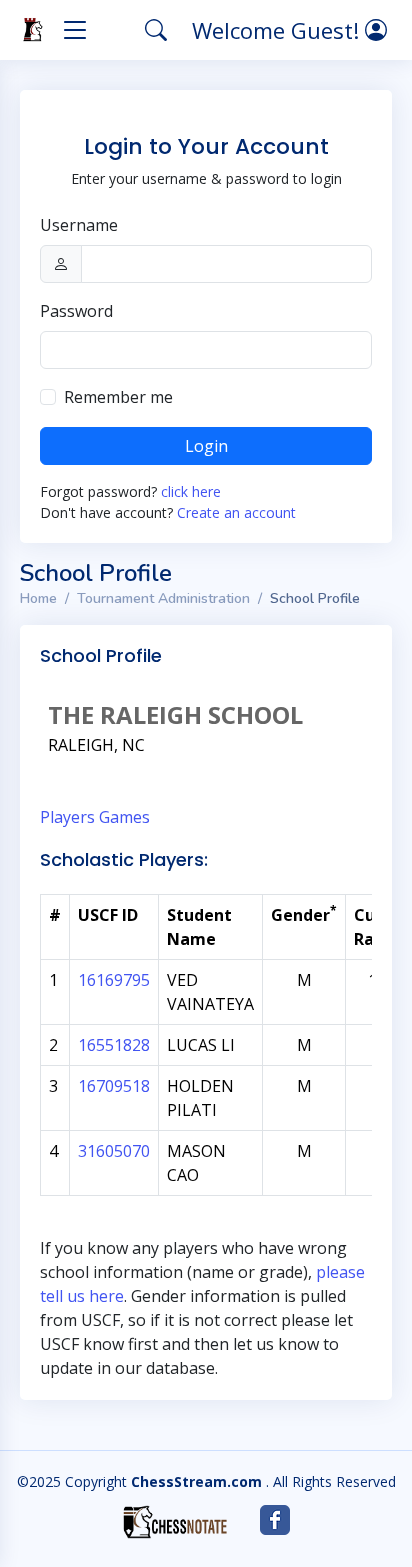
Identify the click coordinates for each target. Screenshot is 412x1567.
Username (79, 225)
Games (124, 817)
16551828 (114, 1045)
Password (76, 311)
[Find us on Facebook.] (275, 1520)
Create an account (236, 512)
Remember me (118, 397)
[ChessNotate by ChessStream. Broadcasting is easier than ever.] (175, 1522)
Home (38, 598)
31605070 (114, 1151)
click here (191, 491)
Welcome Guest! (278, 30)
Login (206, 446)
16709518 (114, 1086)
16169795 (114, 980)
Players (67, 817)
